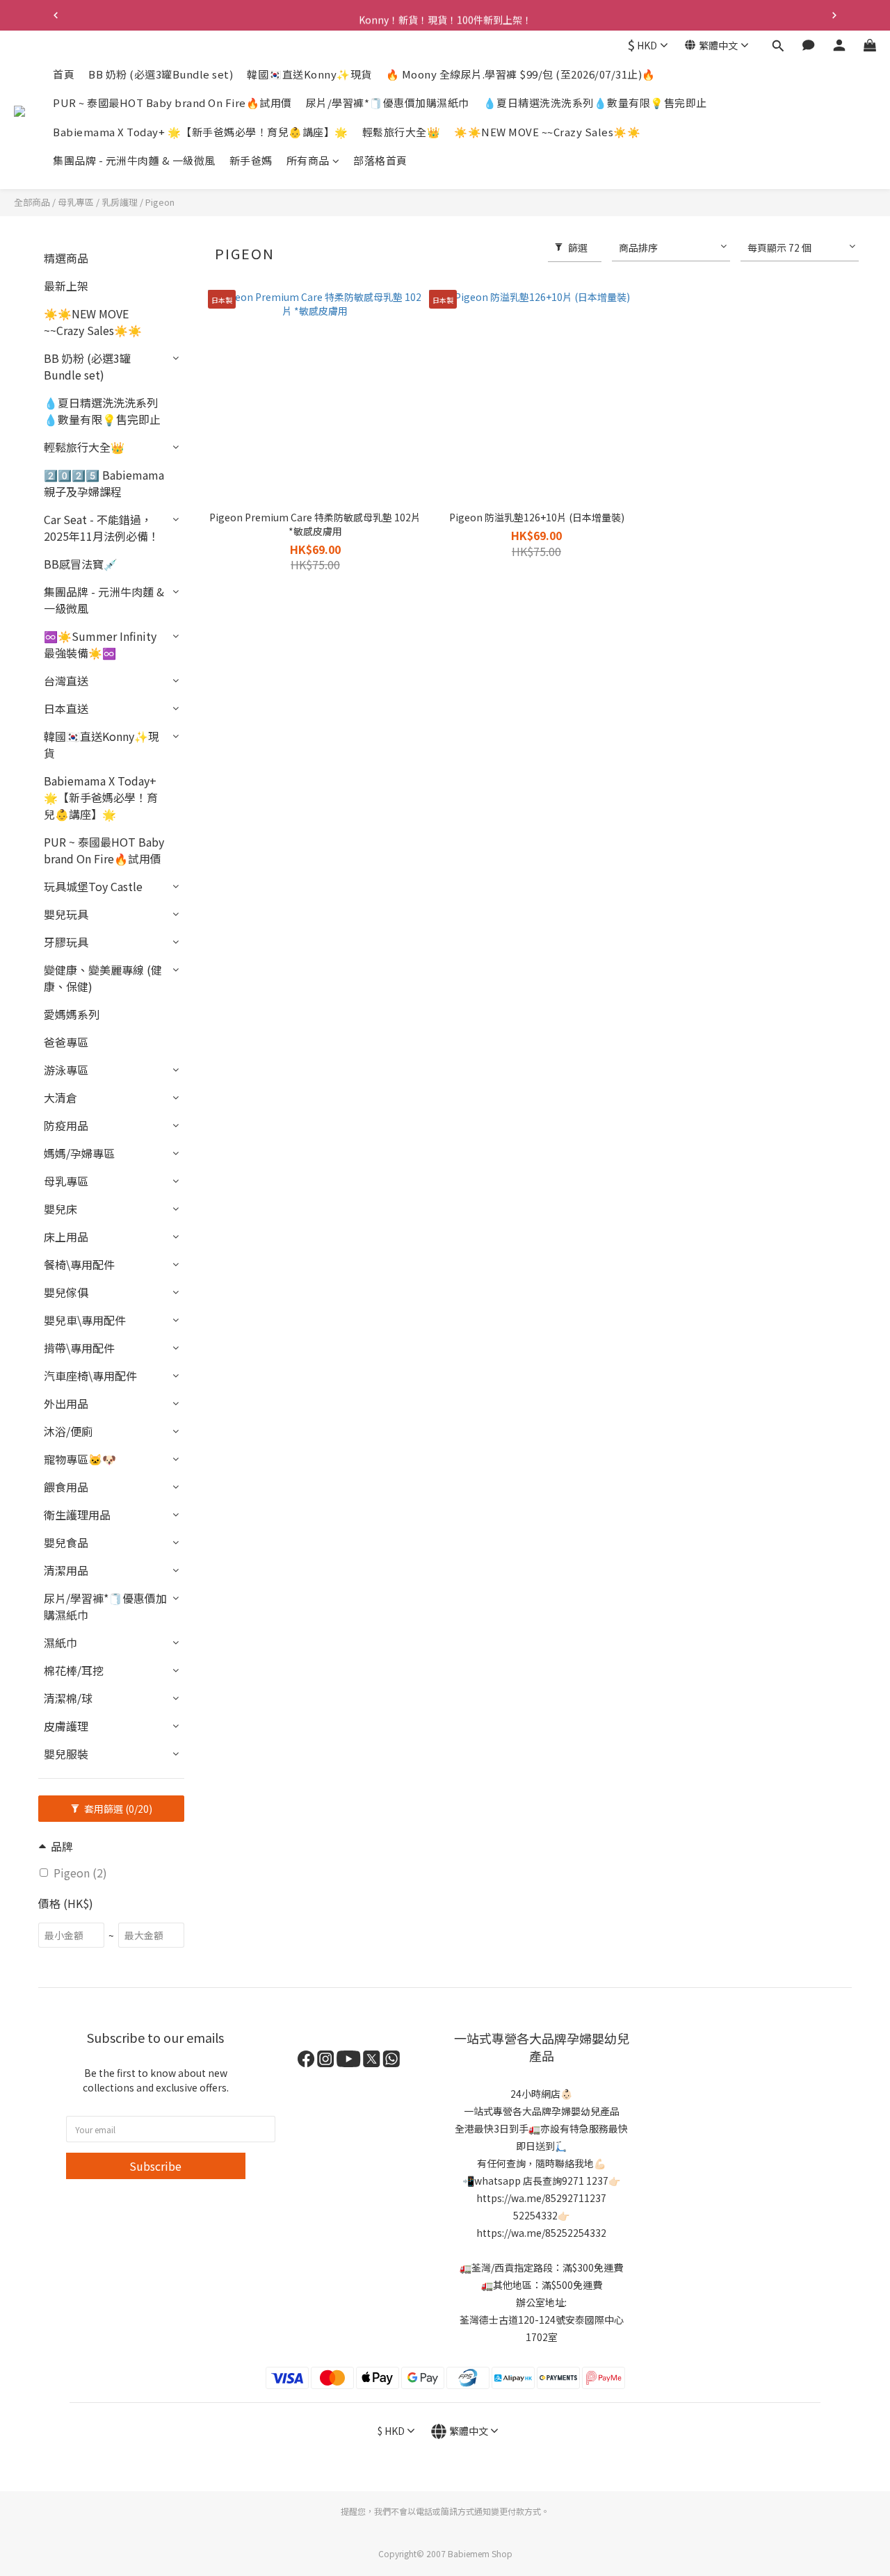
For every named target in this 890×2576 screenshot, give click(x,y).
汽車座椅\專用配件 (90, 1376)
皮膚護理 (66, 1726)
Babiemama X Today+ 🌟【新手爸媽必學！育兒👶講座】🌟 (201, 132)
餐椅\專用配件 (79, 1264)
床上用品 (66, 1237)
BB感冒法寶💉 (81, 564)
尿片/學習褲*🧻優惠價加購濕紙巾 (388, 103)
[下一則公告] (834, 15)
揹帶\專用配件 (79, 1348)
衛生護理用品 (77, 1515)
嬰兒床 (60, 1209)
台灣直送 (66, 680)
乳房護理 (120, 202)
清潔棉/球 (68, 1698)
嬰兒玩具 (66, 914)
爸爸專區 (66, 1042)
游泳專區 (66, 1070)
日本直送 (66, 708)
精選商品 (66, 258)
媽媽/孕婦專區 (79, 1153)
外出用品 (66, 1403)
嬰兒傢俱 (66, 1292)
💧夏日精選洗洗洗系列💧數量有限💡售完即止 (595, 103)
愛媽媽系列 (72, 1014)
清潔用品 (66, 1570)
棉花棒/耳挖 (74, 1670)
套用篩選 (117, 1809)
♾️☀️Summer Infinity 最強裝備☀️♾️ (100, 644)
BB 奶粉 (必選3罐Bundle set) (161, 74)
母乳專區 (76, 202)
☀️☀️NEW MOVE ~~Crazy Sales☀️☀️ (547, 132)
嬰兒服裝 (66, 1754)
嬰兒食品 (66, 1542)
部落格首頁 (380, 161)
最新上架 (66, 286)
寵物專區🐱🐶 (80, 1459)
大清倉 (60, 1098)
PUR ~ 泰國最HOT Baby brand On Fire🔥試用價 (172, 103)
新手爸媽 (251, 161)
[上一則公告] (56, 15)
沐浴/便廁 (68, 1431)
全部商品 (32, 202)
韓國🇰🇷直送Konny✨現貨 (309, 74)
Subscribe (155, 2166)
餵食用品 (66, 1487)
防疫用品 (66, 1125)
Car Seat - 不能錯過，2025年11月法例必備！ (102, 528)
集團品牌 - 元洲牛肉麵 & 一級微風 (134, 161)
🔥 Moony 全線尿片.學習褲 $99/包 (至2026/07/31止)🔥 (521, 74)
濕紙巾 (60, 1642)
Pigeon (160, 202)
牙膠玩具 (66, 942)
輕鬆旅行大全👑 (402, 132)
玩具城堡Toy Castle (93, 886)
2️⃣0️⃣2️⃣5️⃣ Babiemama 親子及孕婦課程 (104, 483)
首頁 (64, 74)
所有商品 (308, 161)
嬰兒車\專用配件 (85, 1320)
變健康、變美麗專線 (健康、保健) (103, 978)
